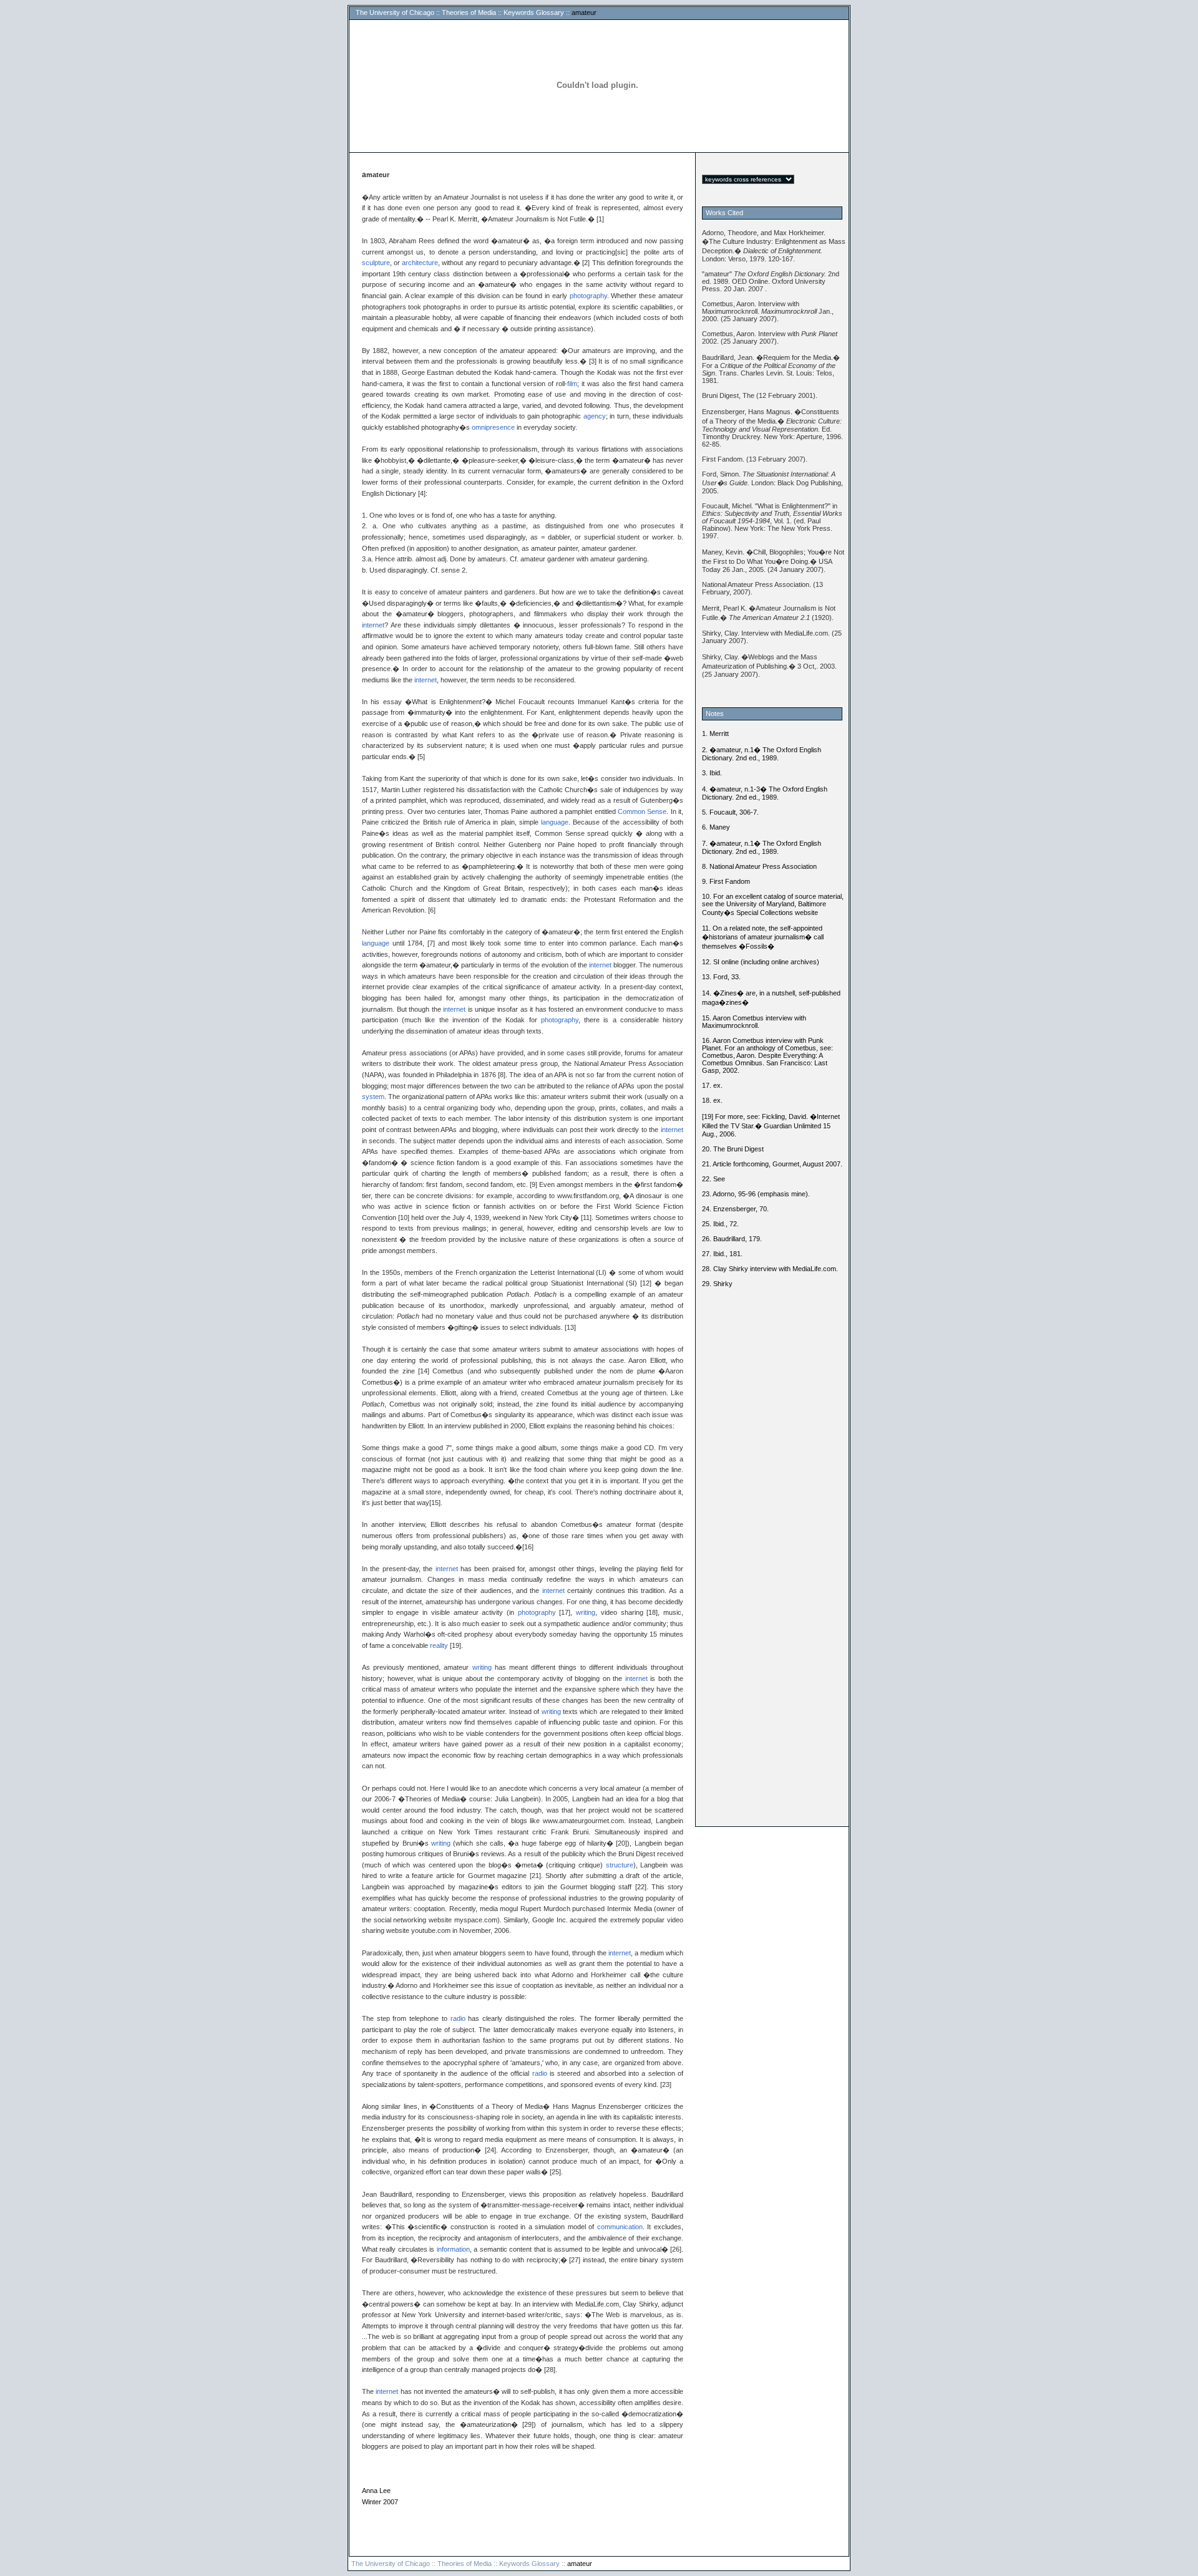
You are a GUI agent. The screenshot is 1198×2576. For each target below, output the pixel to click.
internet (373, 625)
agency (595, 416)
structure (620, 1865)
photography (588, 296)
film (572, 384)
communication (620, 2227)
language (555, 822)
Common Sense (642, 811)
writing (586, 1612)
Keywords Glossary (534, 12)
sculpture (376, 263)
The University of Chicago (395, 12)
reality (439, 1645)
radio (458, 2018)
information (453, 2249)
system (373, 1097)
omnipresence (493, 427)
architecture (420, 263)
